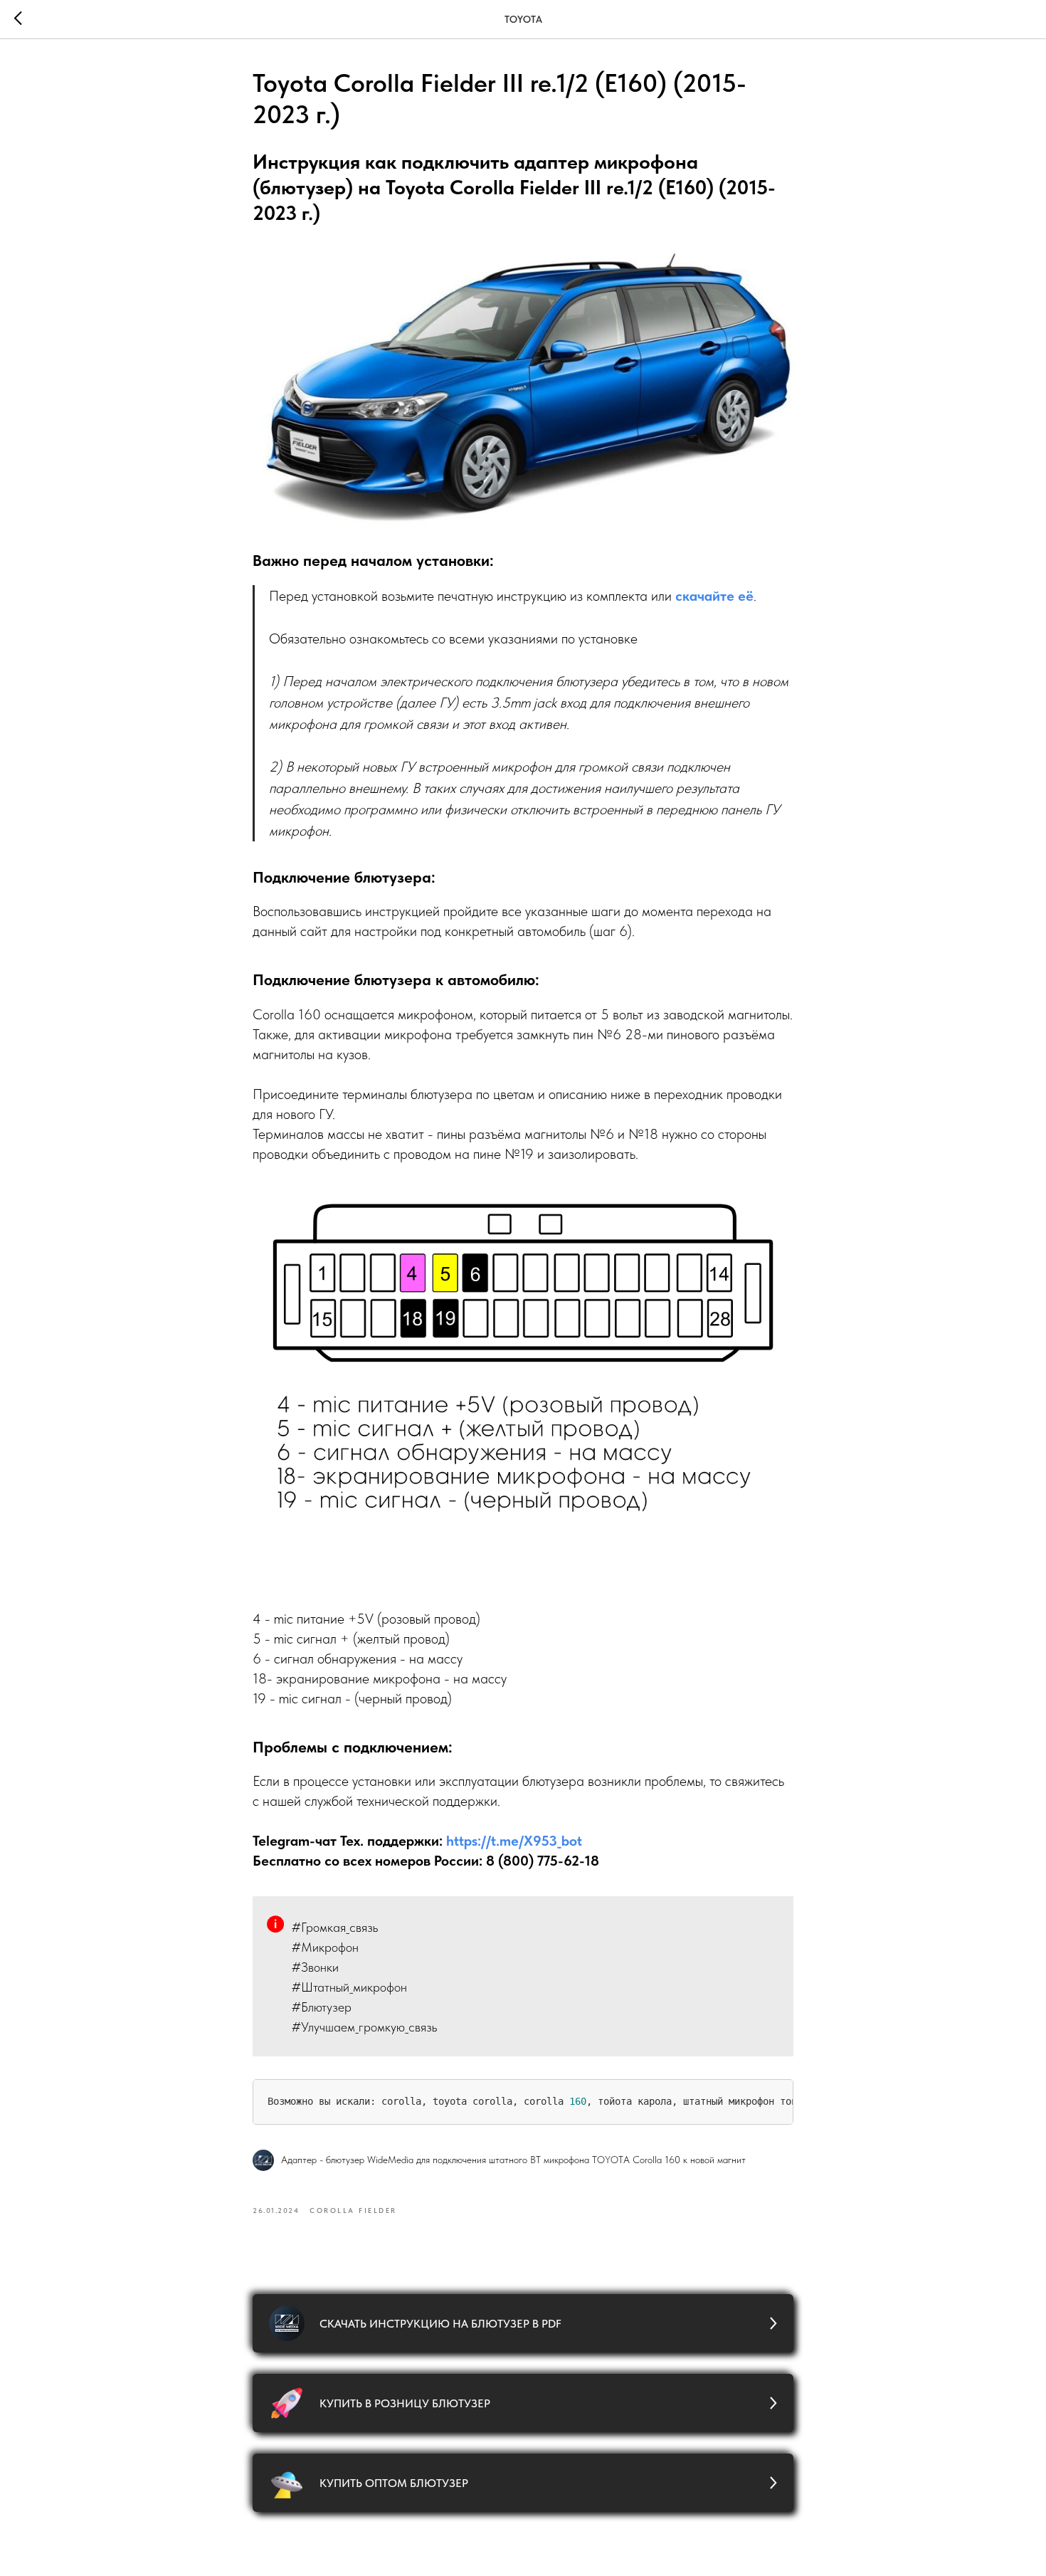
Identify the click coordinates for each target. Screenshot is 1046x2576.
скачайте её (714, 596)
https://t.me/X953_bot (514, 1841)
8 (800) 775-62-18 (543, 1861)
